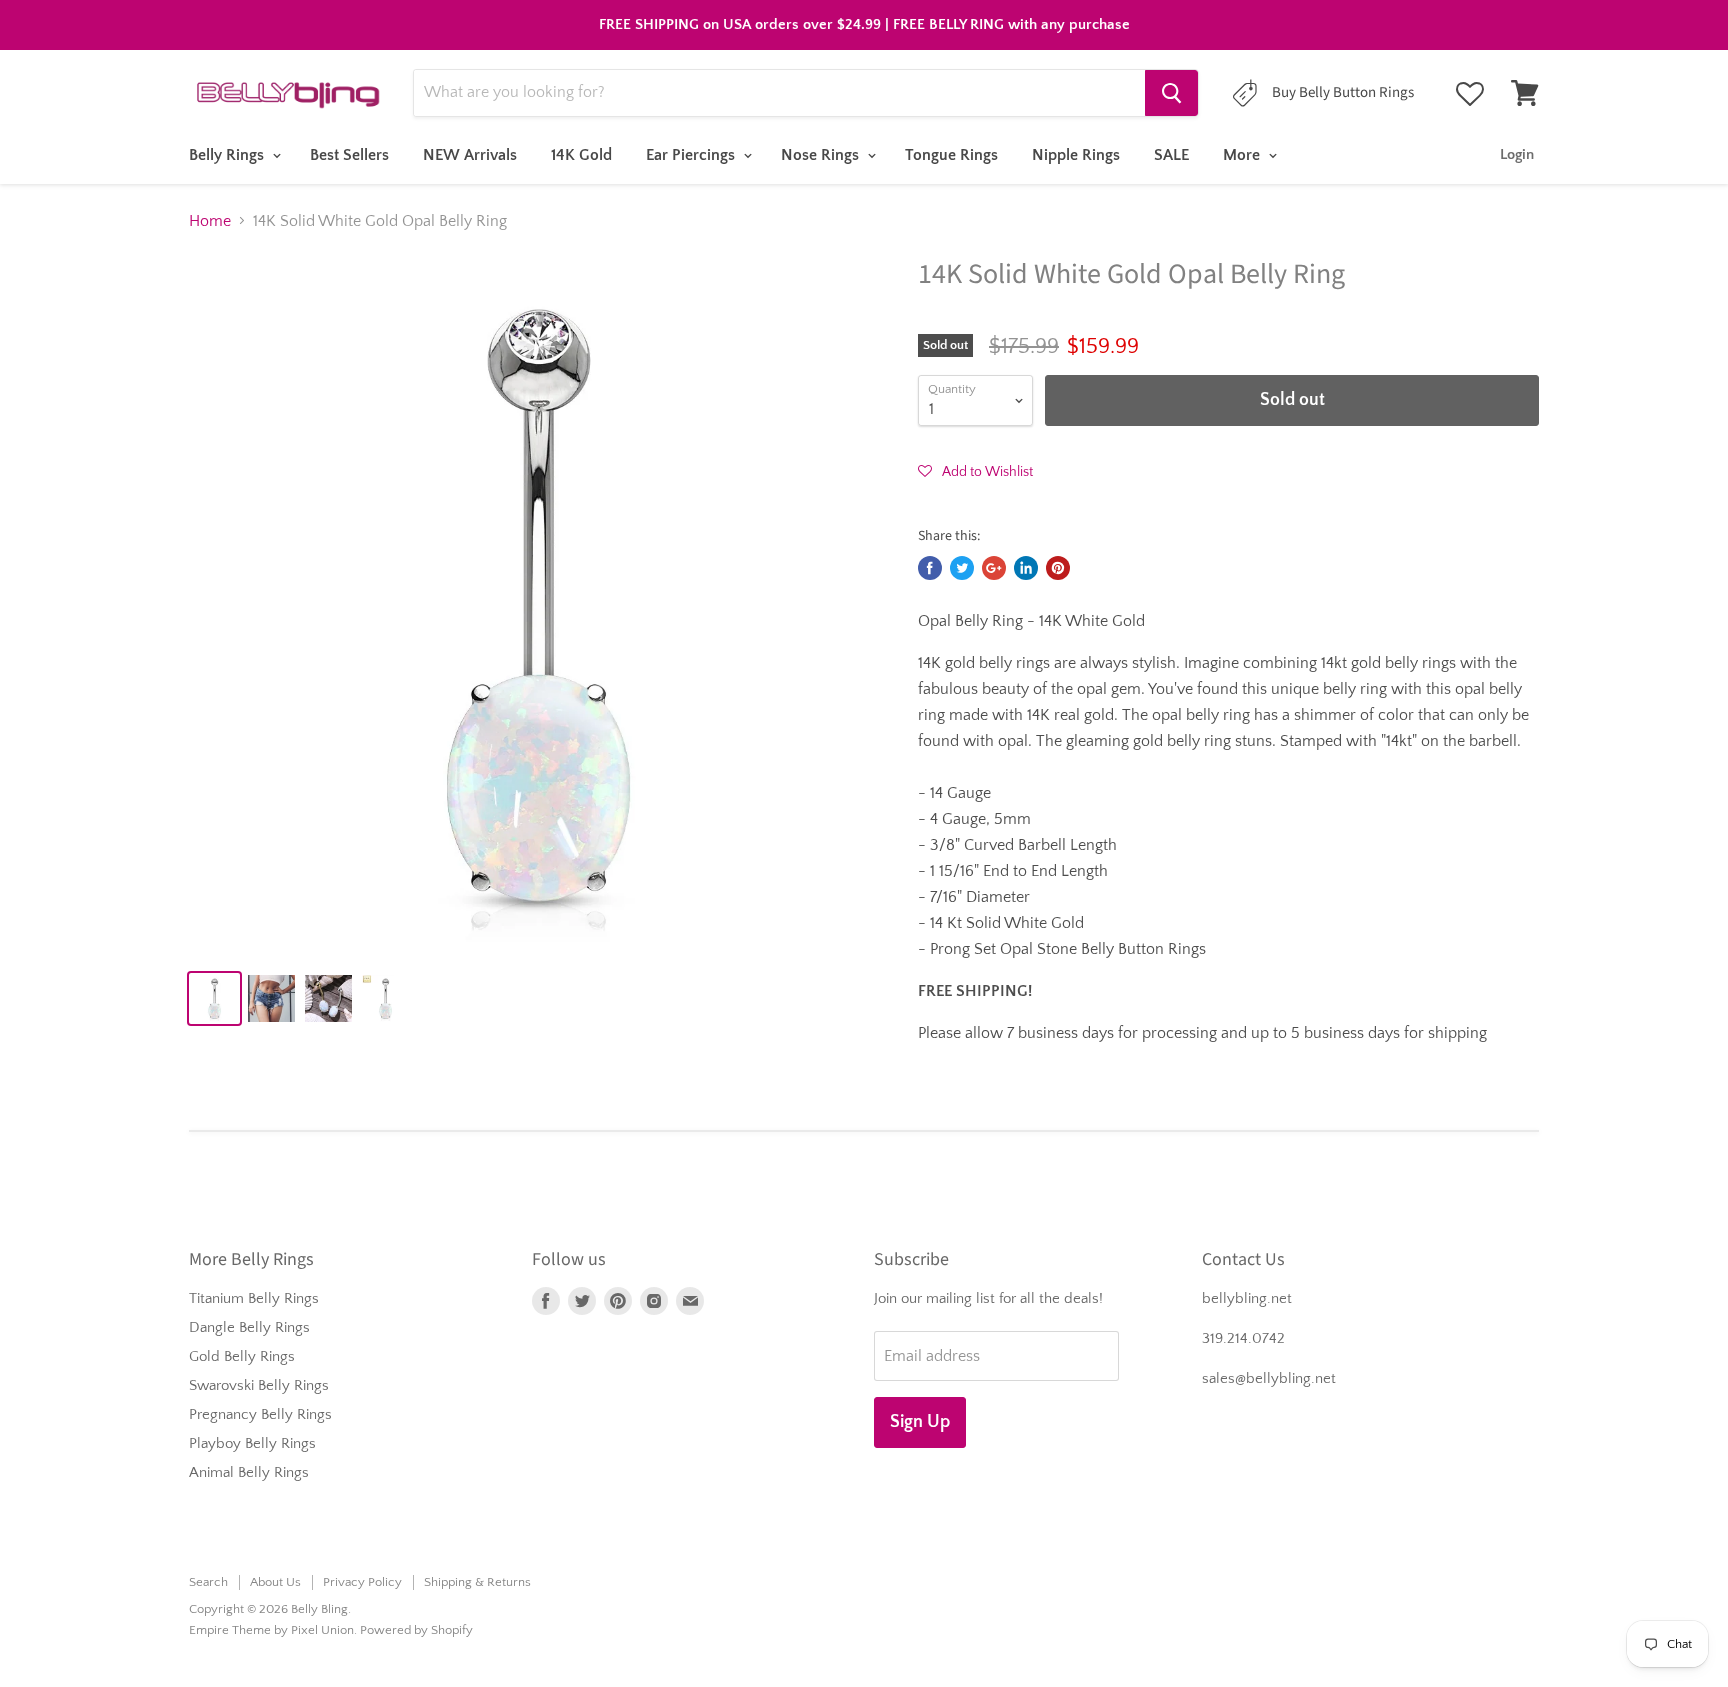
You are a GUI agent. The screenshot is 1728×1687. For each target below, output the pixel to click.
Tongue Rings (951, 155)
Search (208, 1582)
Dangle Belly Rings (249, 1327)
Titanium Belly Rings (254, 1298)
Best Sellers (349, 155)
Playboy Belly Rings (252, 1443)
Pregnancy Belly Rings (260, 1414)
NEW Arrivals (470, 155)
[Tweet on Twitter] (962, 568)
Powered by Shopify (416, 1630)
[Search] (1171, 93)
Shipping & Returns (477, 1582)
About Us (275, 1582)
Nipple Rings (1076, 155)
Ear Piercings (692, 155)
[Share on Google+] (994, 568)
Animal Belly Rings (249, 1472)
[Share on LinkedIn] (1026, 568)
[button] (975, 471)
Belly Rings (228, 155)
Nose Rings (822, 155)
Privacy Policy (362, 1582)
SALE (1171, 155)
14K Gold (581, 155)
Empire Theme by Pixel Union (271, 1630)
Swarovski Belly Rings (259, 1385)
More (1243, 155)
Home (210, 221)
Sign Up (920, 1422)
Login (1517, 154)
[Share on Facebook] (930, 568)
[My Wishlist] (1470, 94)
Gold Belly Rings (242, 1356)
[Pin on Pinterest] (1058, 568)
